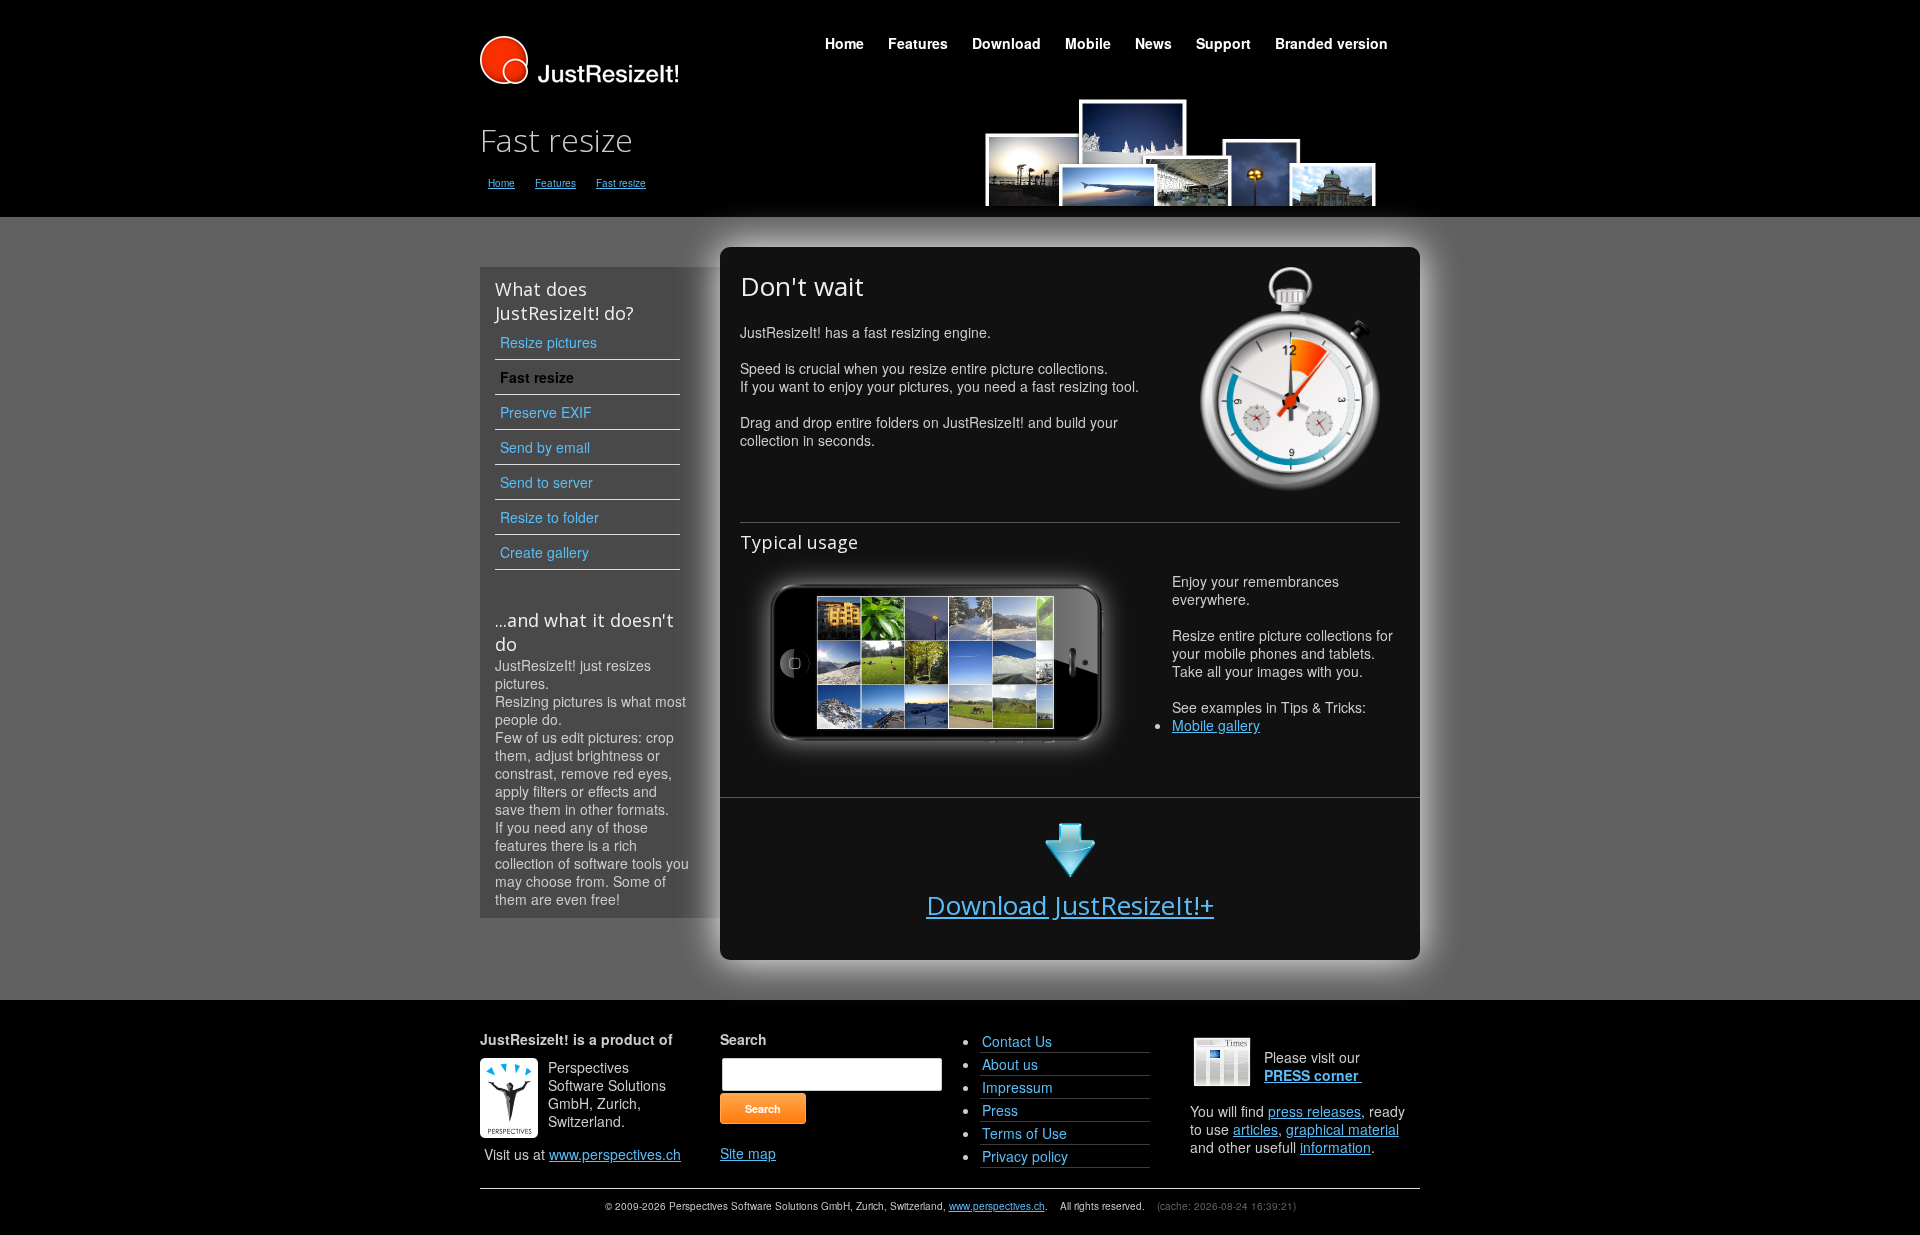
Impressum (1017, 1087)
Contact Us (1017, 1041)
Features (918, 43)
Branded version (1331, 43)
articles (1255, 1129)
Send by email (545, 447)
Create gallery (544, 552)
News (1153, 43)
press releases (1314, 1111)
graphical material (1342, 1129)
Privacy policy (1025, 1156)
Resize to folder (549, 517)
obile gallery (1216, 725)
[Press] (1360, 1075)
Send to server (546, 482)
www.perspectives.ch (615, 1154)
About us (1010, 1064)
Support (1223, 43)
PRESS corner (1311, 1075)
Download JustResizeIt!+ (1070, 905)
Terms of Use (1024, 1133)
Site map (748, 1153)
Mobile (1088, 43)
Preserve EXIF (546, 412)
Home (844, 43)
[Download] (1070, 867)
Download (1006, 43)
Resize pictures (548, 342)
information (1335, 1147)
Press (1000, 1110)
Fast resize (621, 183)
